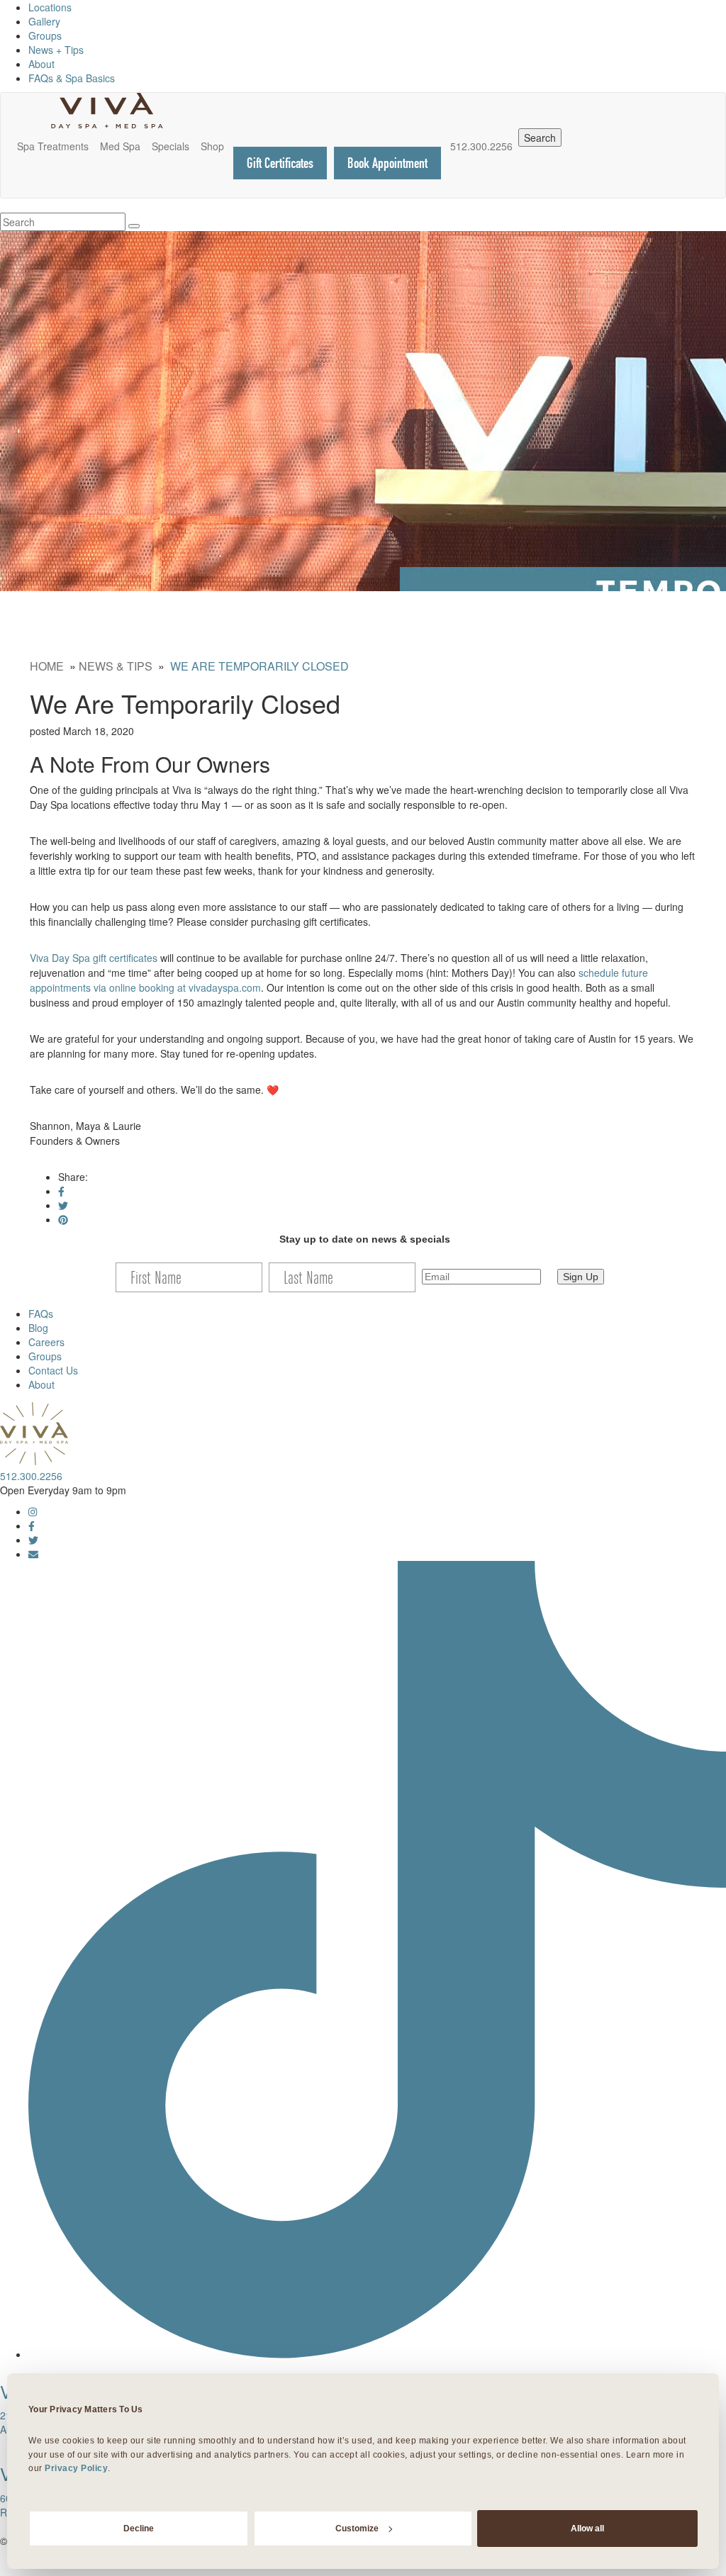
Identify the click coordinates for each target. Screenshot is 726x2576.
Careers (46, 1342)
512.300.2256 (481, 146)
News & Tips (116, 666)
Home (47, 666)
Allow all (587, 2529)
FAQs (41, 1314)
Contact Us (53, 1370)
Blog (38, 1328)
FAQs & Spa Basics (72, 78)
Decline (139, 2529)
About (41, 64)
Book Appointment (387, 163)
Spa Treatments (53, 146)
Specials (171, 146)
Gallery (44, 21)
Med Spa (120, 146)
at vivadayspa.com (219, 987)
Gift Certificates (280, 163)
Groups (45, 35)
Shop (212, 146)
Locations (50, 7)
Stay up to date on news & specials (365, 1239)
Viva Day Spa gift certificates (94, 958)
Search (540, 138)
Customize (357, 2529)
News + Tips (56, 50)
